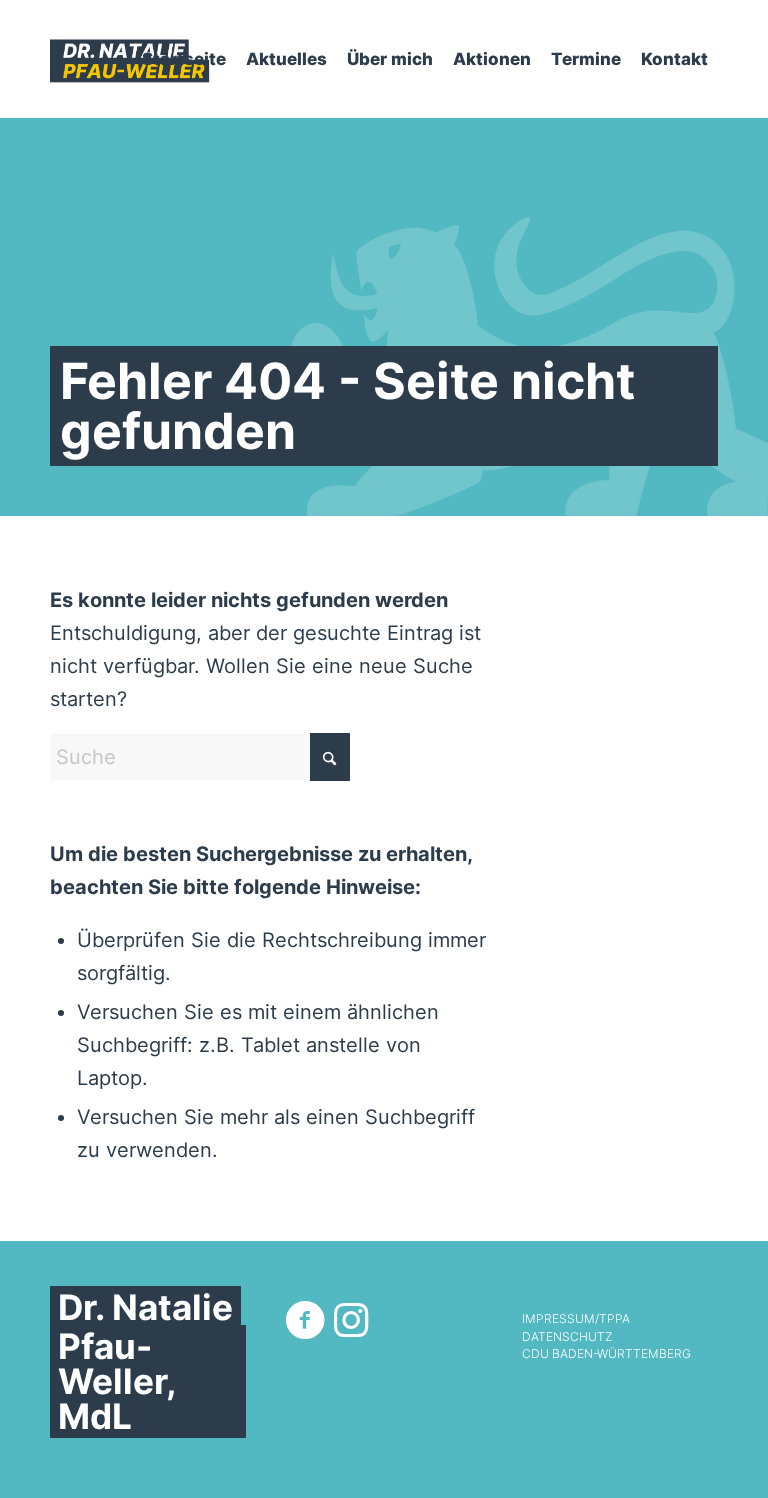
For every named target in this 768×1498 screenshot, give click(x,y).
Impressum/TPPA (576, 1319)
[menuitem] (184, 59)
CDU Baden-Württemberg (606, 1354)
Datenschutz (567, 1337)
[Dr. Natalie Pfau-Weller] (130, 59)
